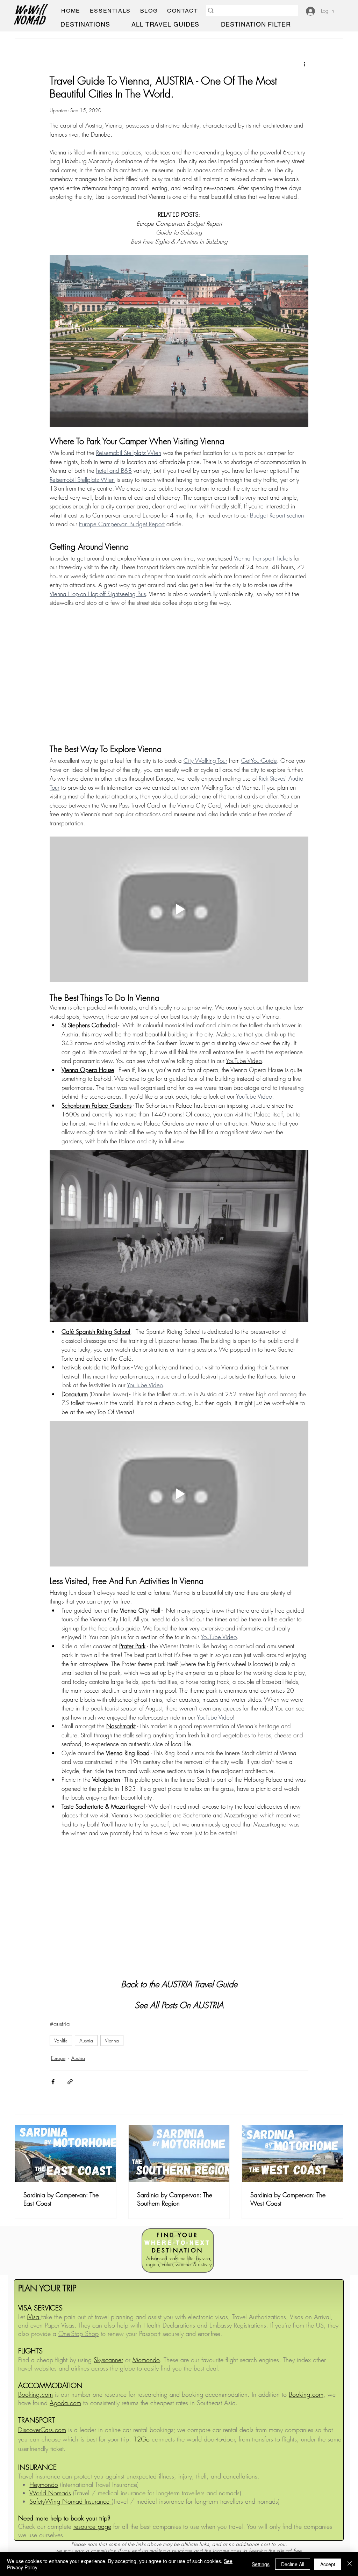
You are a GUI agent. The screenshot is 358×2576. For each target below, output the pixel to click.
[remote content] (179, 671)
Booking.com (306, 2394)
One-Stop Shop (78, 2333)
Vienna (112, 2040)
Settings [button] (261, 2564)
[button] (110, 11)
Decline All (293, 2564)
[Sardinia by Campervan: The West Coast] (292, 2154)
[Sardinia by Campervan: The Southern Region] (179, 2154)
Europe (58, 2058)
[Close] (350, 2564)
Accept (328, 2564)
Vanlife (61, 2040)
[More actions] (304, 64)
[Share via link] (70, 2082)
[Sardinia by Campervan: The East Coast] (66, 2154)
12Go (141, 2439)
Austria (86, 2040)
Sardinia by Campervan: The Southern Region (175, 2199)
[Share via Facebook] (53, 2082)
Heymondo (44, 2484)
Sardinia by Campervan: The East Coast (61, 2199)
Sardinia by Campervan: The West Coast (288, 2199)
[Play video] (179, 909)
